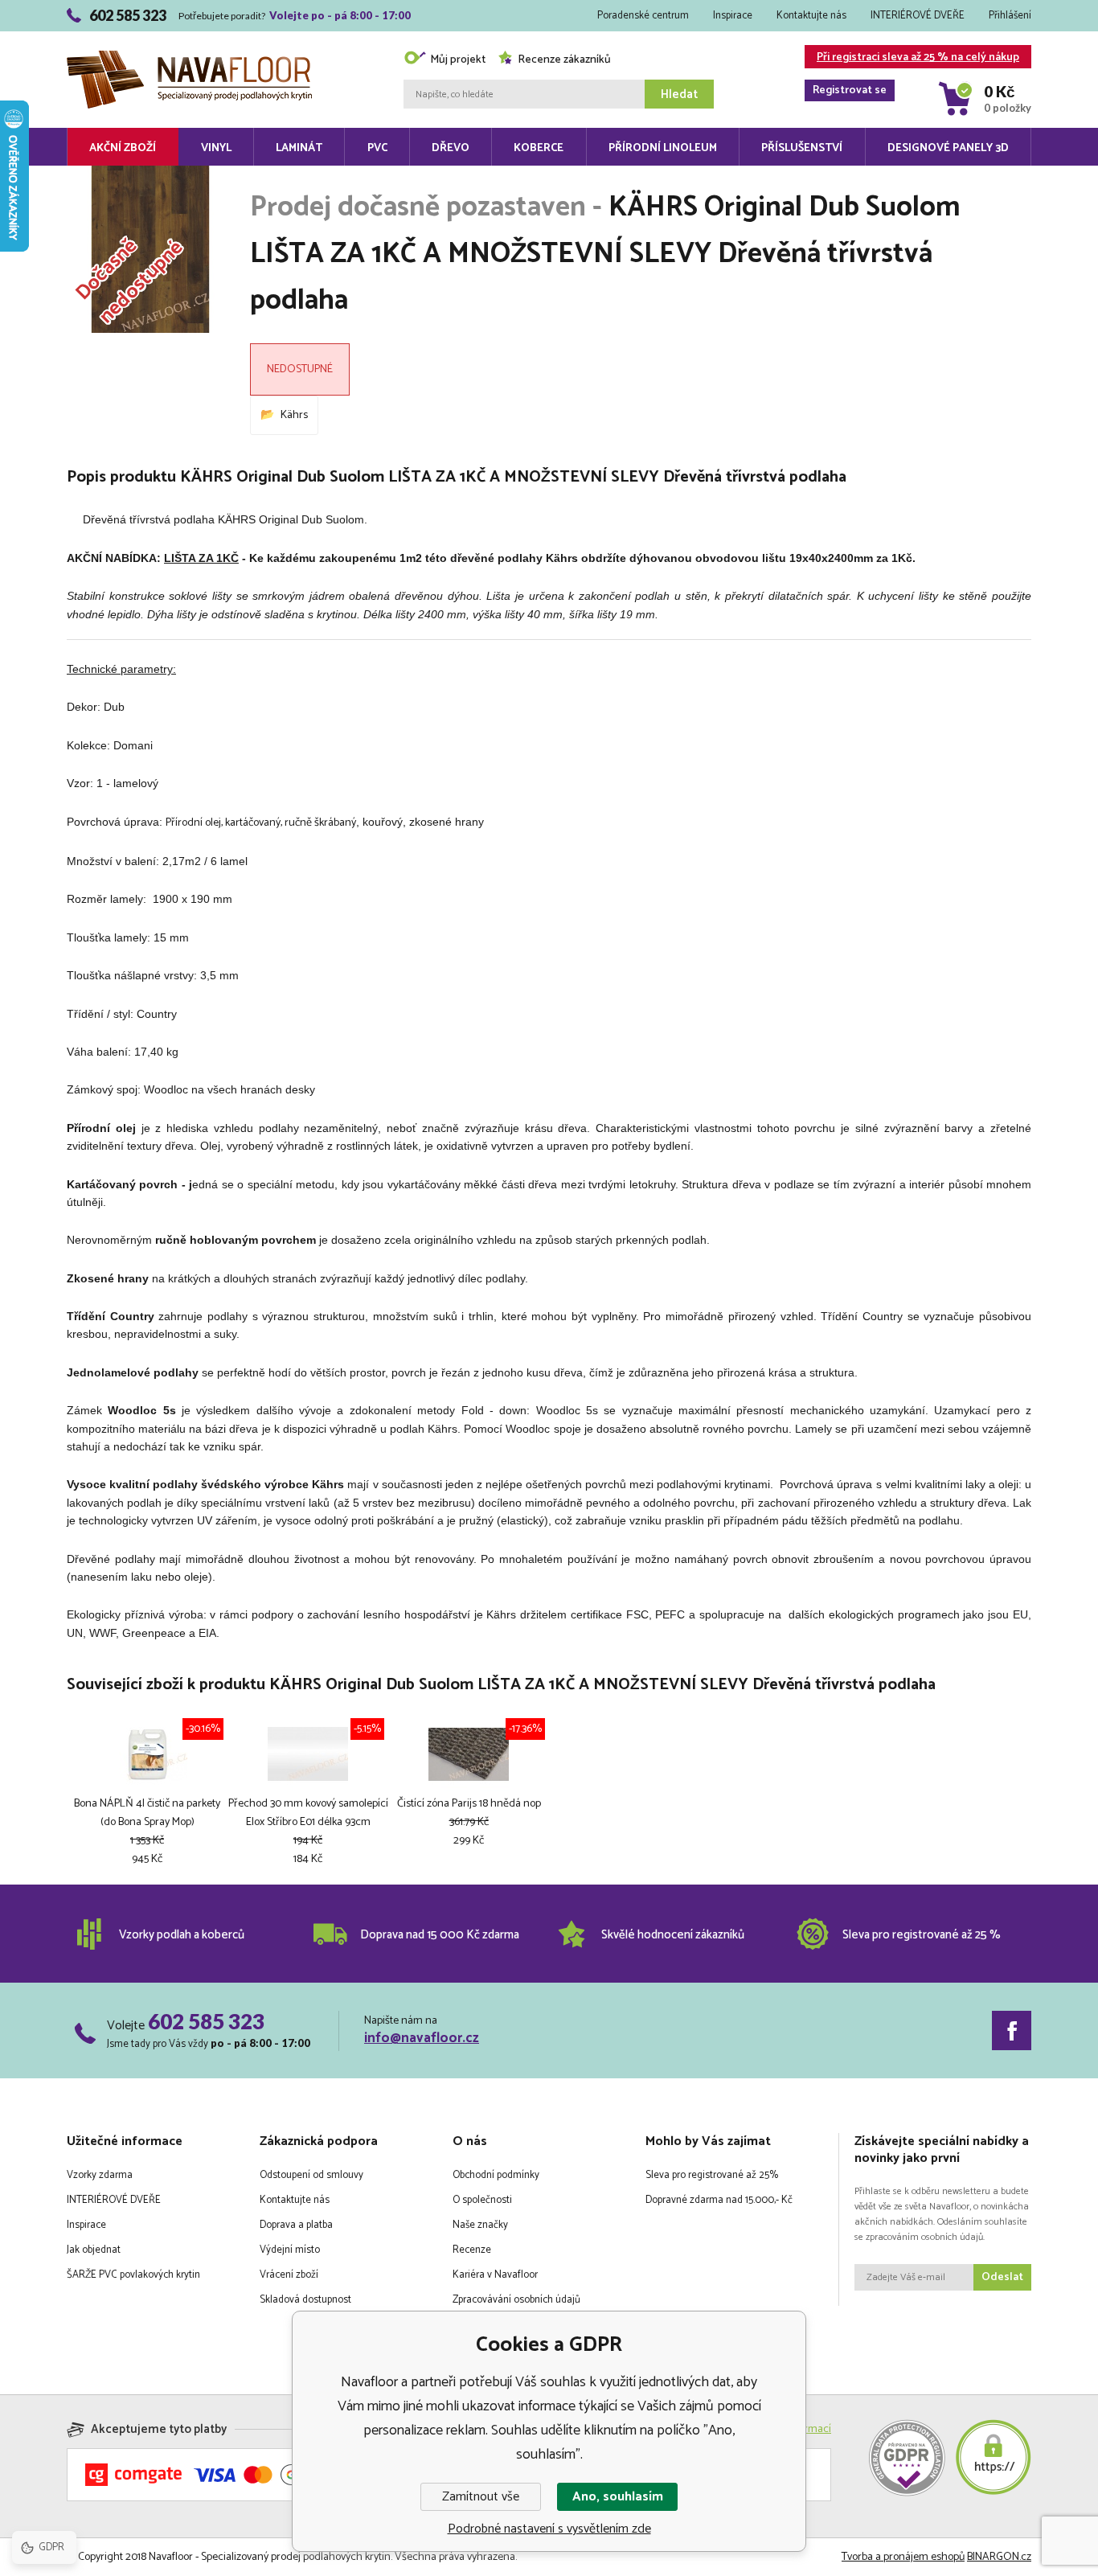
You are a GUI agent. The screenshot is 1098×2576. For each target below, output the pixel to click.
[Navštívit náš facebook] (1012, 2030)
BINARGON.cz (999, 2557)
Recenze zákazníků (564, 60)
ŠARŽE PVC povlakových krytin (133, 2275)
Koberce (539, 148)
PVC (377, 148)
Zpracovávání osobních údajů (516, 2300)
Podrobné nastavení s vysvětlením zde (549, 2529)
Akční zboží (123, 148)
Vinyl (216, 148)
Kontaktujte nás (811, 16)
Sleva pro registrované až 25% (712, 2175)
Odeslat (1002, 2277)
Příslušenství (802, 148)
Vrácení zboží (289, 2275)
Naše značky (480, 2225)
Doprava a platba (296, 2225)
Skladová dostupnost (305, 2300)
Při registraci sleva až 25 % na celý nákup (916, 58)
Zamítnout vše (481, 2497)
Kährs (294, 415)
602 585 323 (206, 2021)
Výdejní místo (290, 2250)
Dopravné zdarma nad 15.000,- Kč (719, 2200)
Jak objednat (94, 2250)
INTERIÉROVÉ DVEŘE (918, 16)
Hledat (679, 94)
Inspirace (733, 16)
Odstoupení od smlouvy (311, 2175)
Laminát (299, 148)
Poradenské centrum (643, 16)
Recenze (472, 2250)
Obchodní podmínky (496, 2175)
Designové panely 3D (948, 148)
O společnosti (482, 2200)
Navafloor (189, 34)
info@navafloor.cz (422, 2038)
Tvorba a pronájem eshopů (903, 2557)
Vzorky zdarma (100, 2175)
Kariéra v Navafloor (495, 2275)
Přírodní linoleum (663, 148)
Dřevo (451, 148)
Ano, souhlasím (618, 2497)
